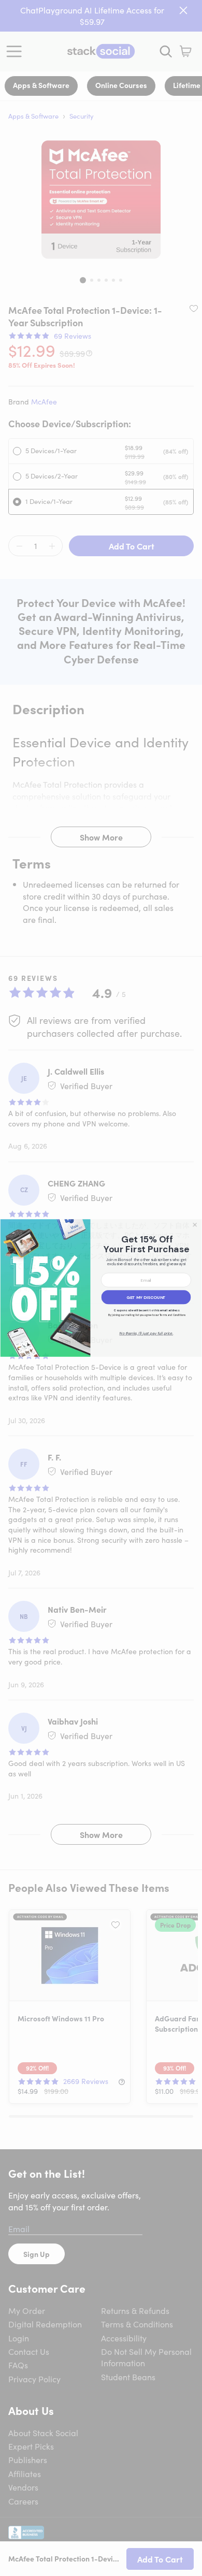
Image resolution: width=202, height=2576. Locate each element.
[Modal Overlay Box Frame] (101, 1288)
